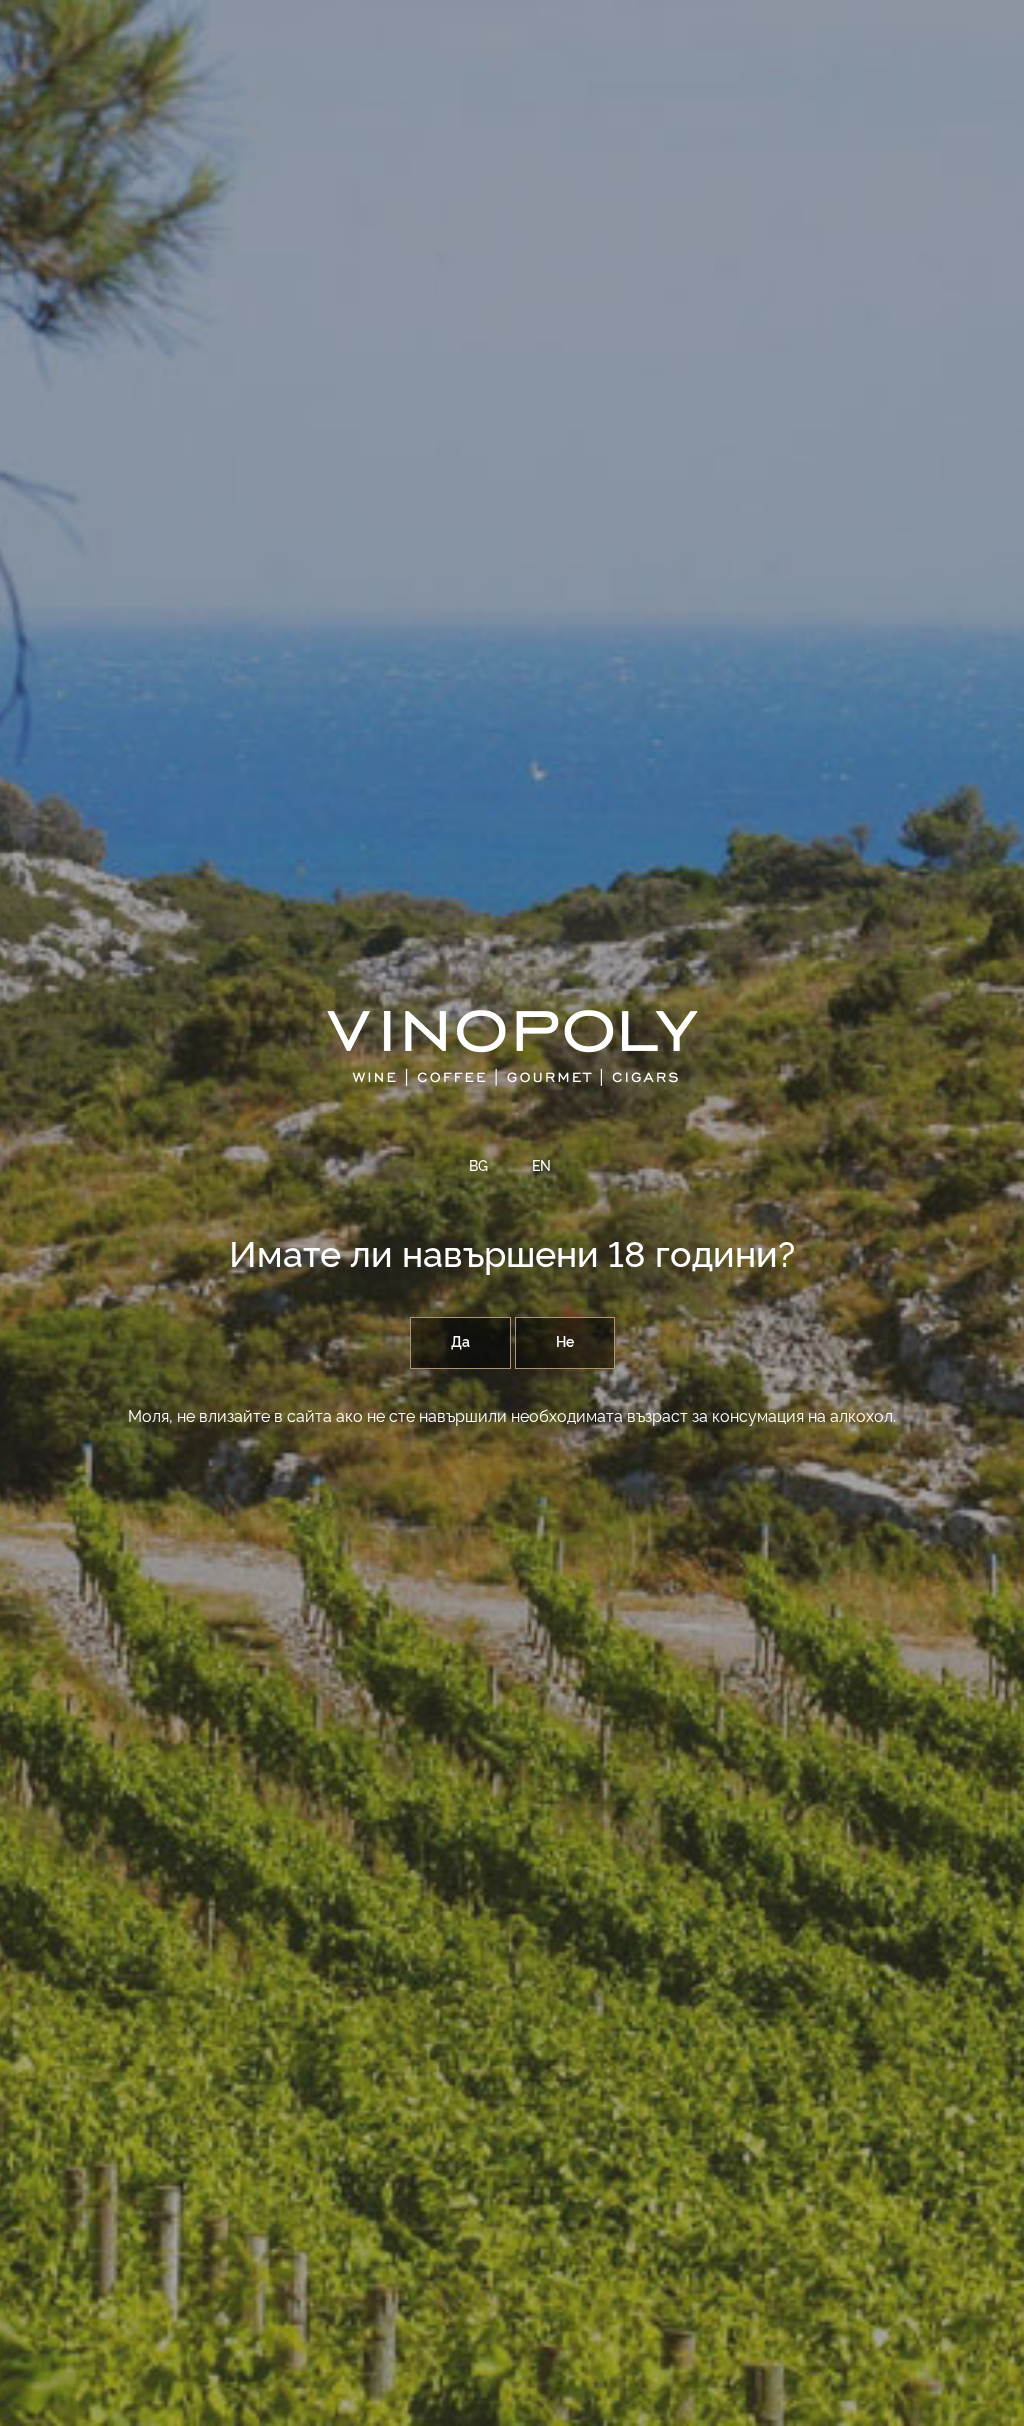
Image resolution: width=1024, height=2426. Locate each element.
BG (478, 1167)
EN (541, 1167)
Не (565, 1343)
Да (460, 1343)
